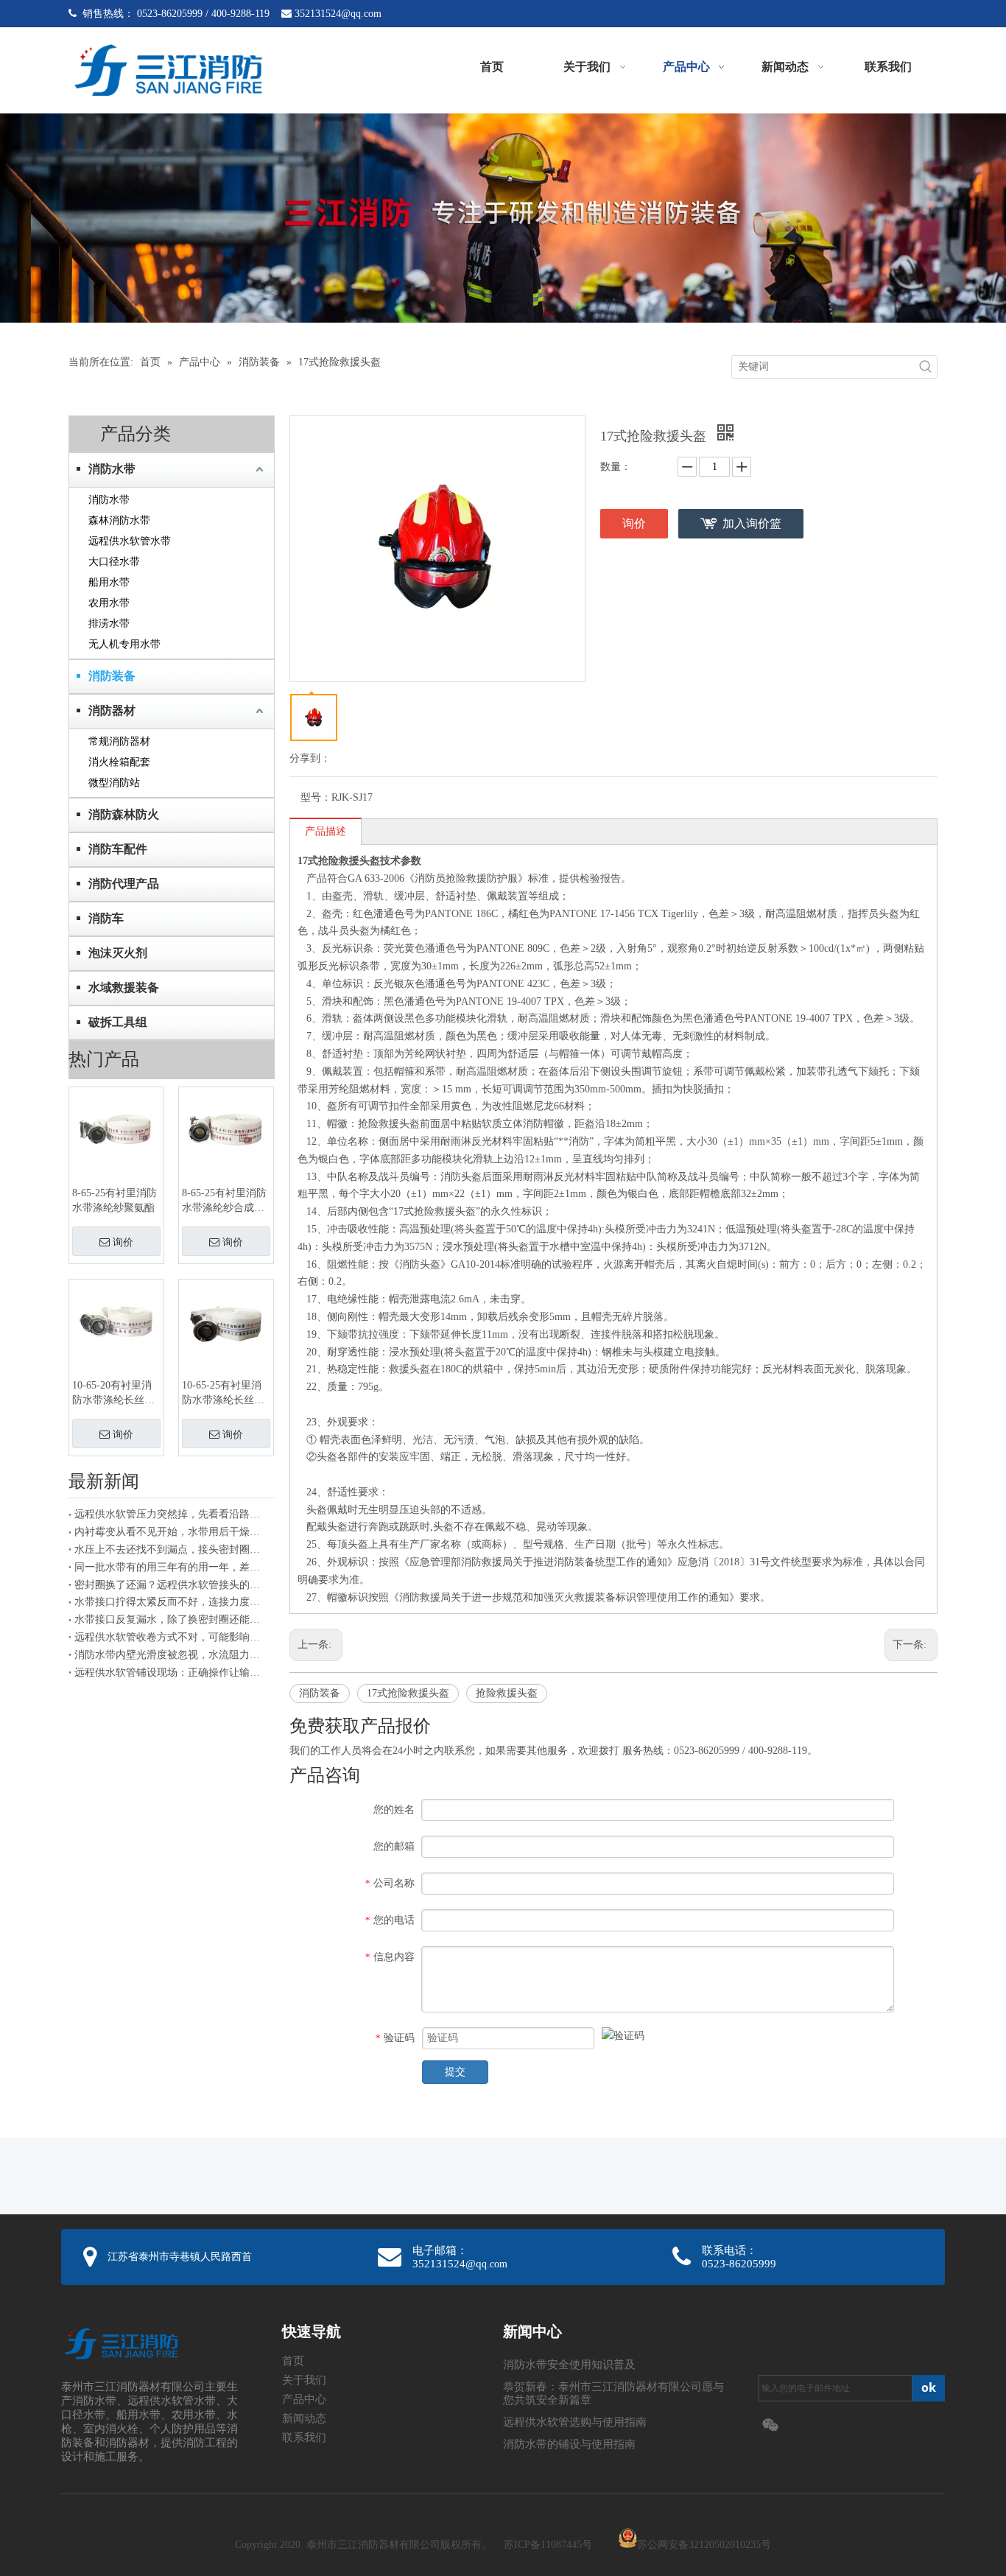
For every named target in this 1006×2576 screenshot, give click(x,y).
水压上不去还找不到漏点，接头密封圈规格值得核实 (172, 1550)
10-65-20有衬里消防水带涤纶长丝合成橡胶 (113, 1394)
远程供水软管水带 (130, 541)
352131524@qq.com (338, 14)
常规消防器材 (119, 741)
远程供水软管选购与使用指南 (575, 2422)
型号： (316, 797)
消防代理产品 (124, 884)
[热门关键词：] (926, 367)
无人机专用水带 (124, 644)
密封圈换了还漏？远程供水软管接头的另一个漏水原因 (172, 1585)
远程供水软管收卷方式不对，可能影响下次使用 (172, 1637)
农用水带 (109, 603)
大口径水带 (114, 562)
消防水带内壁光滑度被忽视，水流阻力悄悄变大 (172, 1655)
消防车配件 (118, 849)
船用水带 (109, 582)
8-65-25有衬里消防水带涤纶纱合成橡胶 (224, 1201)
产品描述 (326, 831)
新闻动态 (304, 2418)
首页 (293, 2361)
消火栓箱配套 (119, 762)
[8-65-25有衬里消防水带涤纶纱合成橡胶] (226, 1129)
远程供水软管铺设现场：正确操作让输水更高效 (172, 1673)
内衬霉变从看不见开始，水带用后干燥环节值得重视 (172, 1532)
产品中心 (304, 2399)
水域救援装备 (124, 987)
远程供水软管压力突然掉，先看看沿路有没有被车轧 (172, 1514)
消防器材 (112, 710)
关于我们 (304, 2380)
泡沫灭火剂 (118, 953)
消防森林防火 (124, 814)
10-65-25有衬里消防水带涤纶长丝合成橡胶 (223, 1394)
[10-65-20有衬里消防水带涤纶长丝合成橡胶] (116, 1321)
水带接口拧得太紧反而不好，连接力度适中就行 (172, 1602)
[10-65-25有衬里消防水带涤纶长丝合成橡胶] (226, 1321)
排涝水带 (109, 624)
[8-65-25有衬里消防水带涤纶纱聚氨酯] (116, 1129)
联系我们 (304, 2438)
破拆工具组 (118, 1022)
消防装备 (112, 676)
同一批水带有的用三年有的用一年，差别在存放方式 (172, 1567)
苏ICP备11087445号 (548, 2545)
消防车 (106, 918)
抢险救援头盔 (507, 1693)
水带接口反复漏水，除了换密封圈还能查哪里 (172, 1619)
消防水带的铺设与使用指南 (569, 2444)
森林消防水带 (119, 520)
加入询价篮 (752, 523)
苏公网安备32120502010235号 (704, 2545)
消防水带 (112, 469)
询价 (123, 1242)
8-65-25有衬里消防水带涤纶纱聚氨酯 (115, 1200)
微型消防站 (114, 783)
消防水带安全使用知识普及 (569, 2365)
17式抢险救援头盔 (408, 1693)
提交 (455, 2072)
